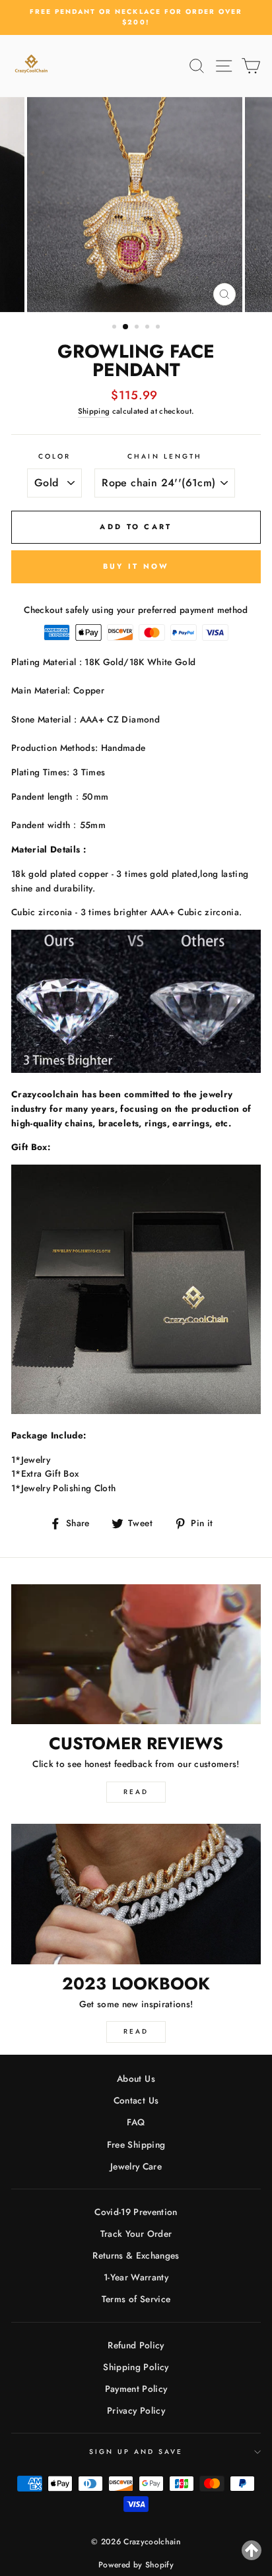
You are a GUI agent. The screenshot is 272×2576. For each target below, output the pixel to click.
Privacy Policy (136, 2410)
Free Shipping (136, 2144)
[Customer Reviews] (136, 1655)
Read (136, 1792)
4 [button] (149, 328)
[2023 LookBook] (136, 1894)
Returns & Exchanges (136, 2255)
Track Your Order (136, 2234)
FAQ (136, 2122)
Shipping (94, 411)
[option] (136, 17)
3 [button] (138, 328)
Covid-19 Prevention (136, 2212)
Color (54, 456)
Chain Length (165, 456)
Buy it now (136, 566)
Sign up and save (136, 2452)
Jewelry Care (136, 2166)
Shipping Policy (136, 2367)
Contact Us (136, 2100)
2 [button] (126, 327)
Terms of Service (136, 2299)
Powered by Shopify (136, 2565)
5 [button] (159, 328)
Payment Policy (136, 2389)
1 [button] (116, 328)
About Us (136, 2078)
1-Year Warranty (136, 2277)
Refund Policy (136, 2345)
